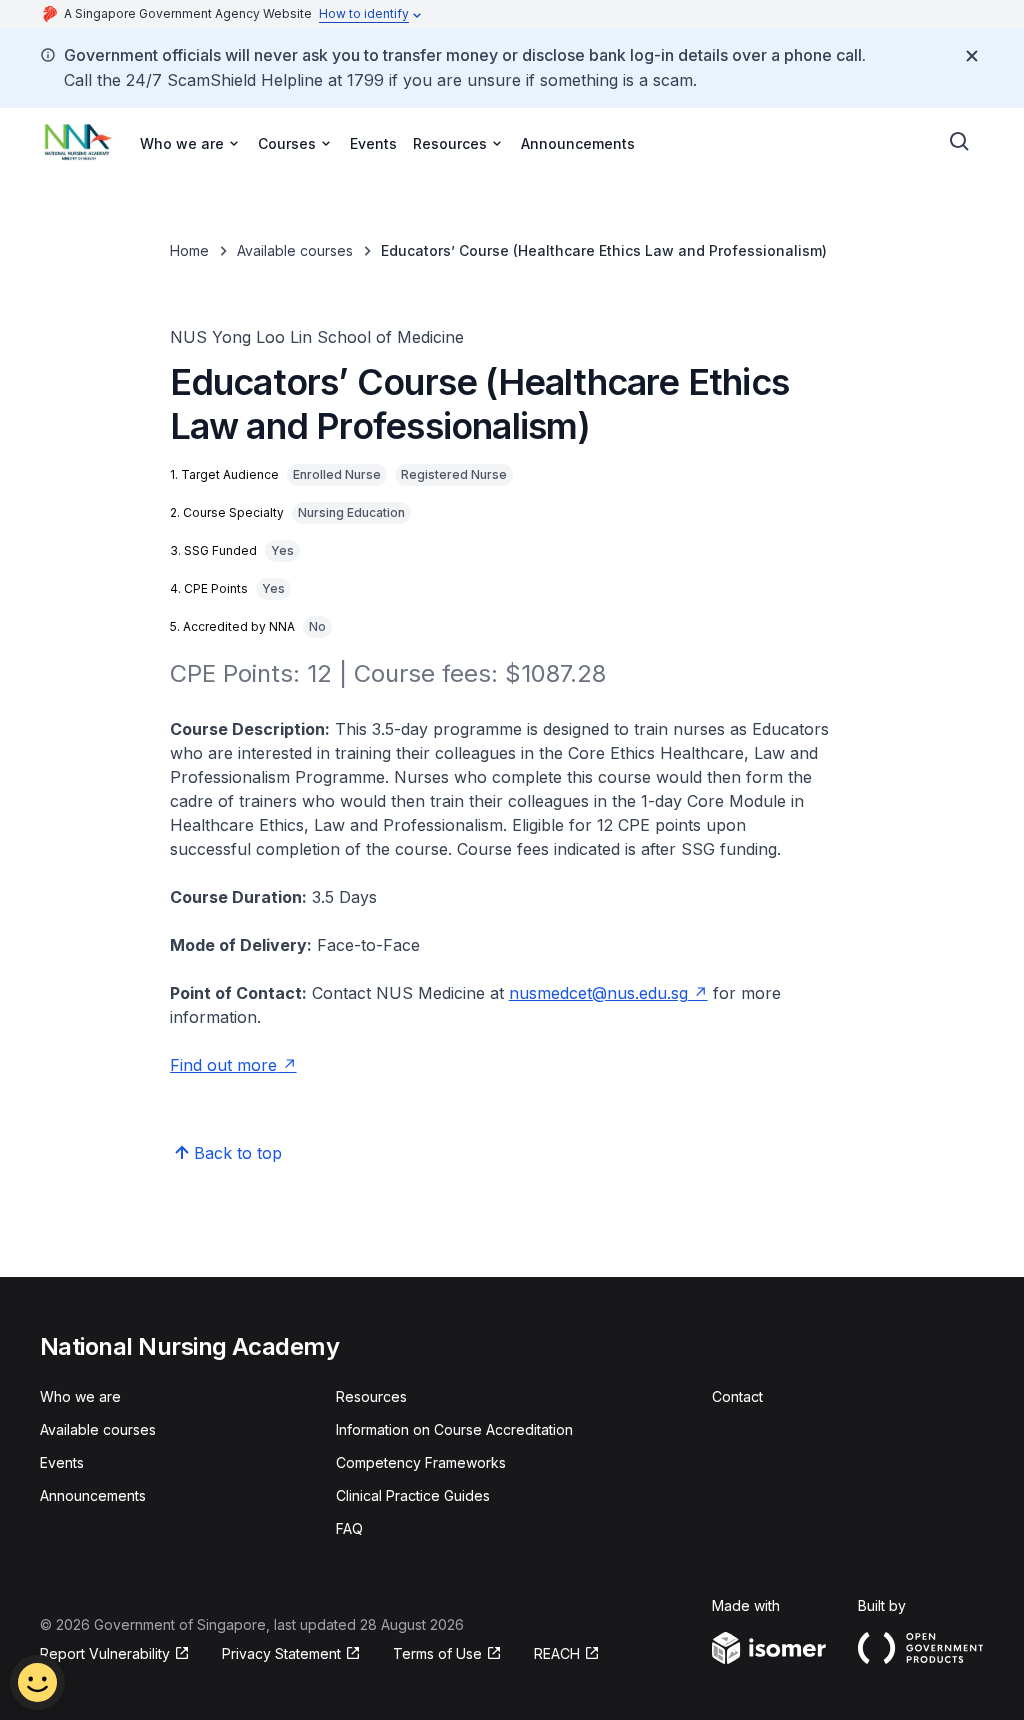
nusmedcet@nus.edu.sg (608, 993)
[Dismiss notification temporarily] (972, 56)
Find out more (233, 1065)
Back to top (238, 1153)
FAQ (349, 1528)
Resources (371, 1396)
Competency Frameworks (421, 1462)
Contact (737, 1396)
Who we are (80, 1396)
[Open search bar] (960, 142)
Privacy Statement (284, 1654)
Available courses (295, 250)
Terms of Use (447, 1654)
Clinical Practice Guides (413, 1495)
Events (373, 143)
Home (189, 250)
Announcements (578, 143)
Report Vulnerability (105, 1654)
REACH (567, 1654)
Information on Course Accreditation (454, 1429)
